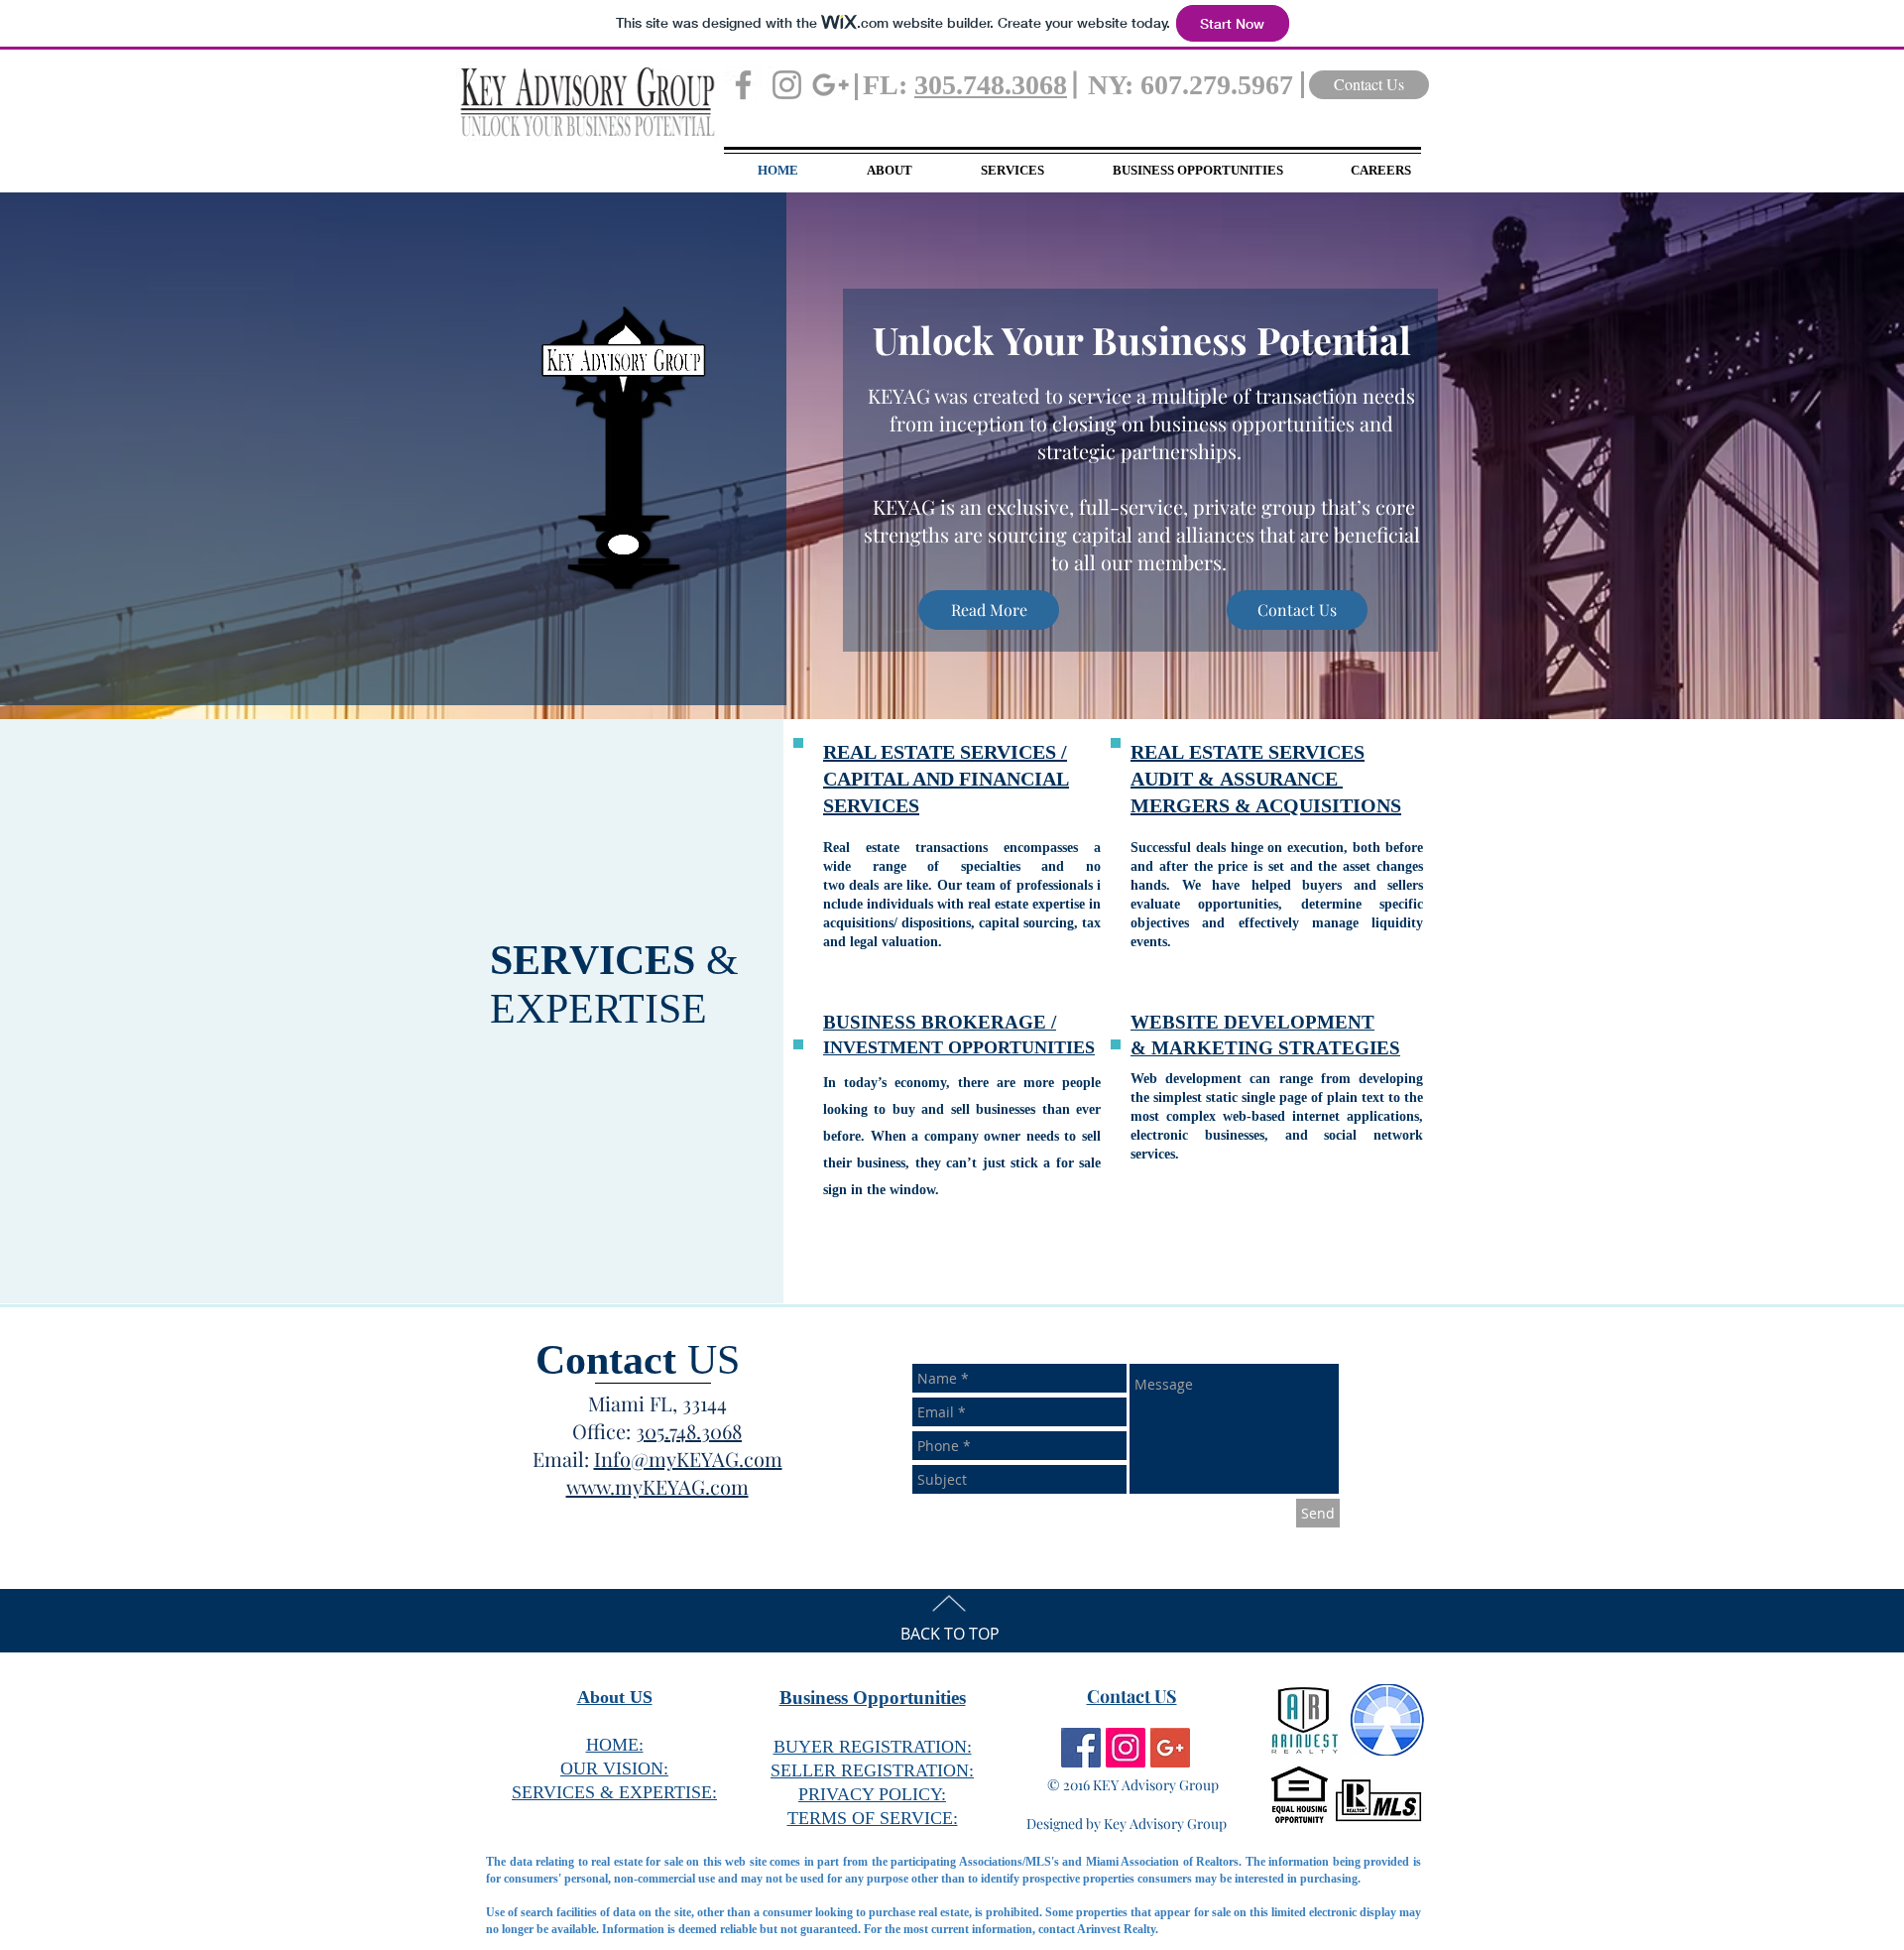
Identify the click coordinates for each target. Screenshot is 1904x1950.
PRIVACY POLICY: (872, 1794)
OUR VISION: (614, 1768)
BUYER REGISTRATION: (873, 1747)
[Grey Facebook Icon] (743, 85)
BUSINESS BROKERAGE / (940, 1022)
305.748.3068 (991, 85)
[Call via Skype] (653, 1538)
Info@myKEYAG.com (688, 1459)
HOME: (615, 1745)
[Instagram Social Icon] (1126, 1748)
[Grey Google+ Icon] (831, 85)
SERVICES (1316, 752)
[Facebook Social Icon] (1081, 1748)
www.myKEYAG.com (657, 1486)
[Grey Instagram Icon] (787, 85)
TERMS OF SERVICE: (873, 1818)
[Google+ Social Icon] (1170, 1748)
